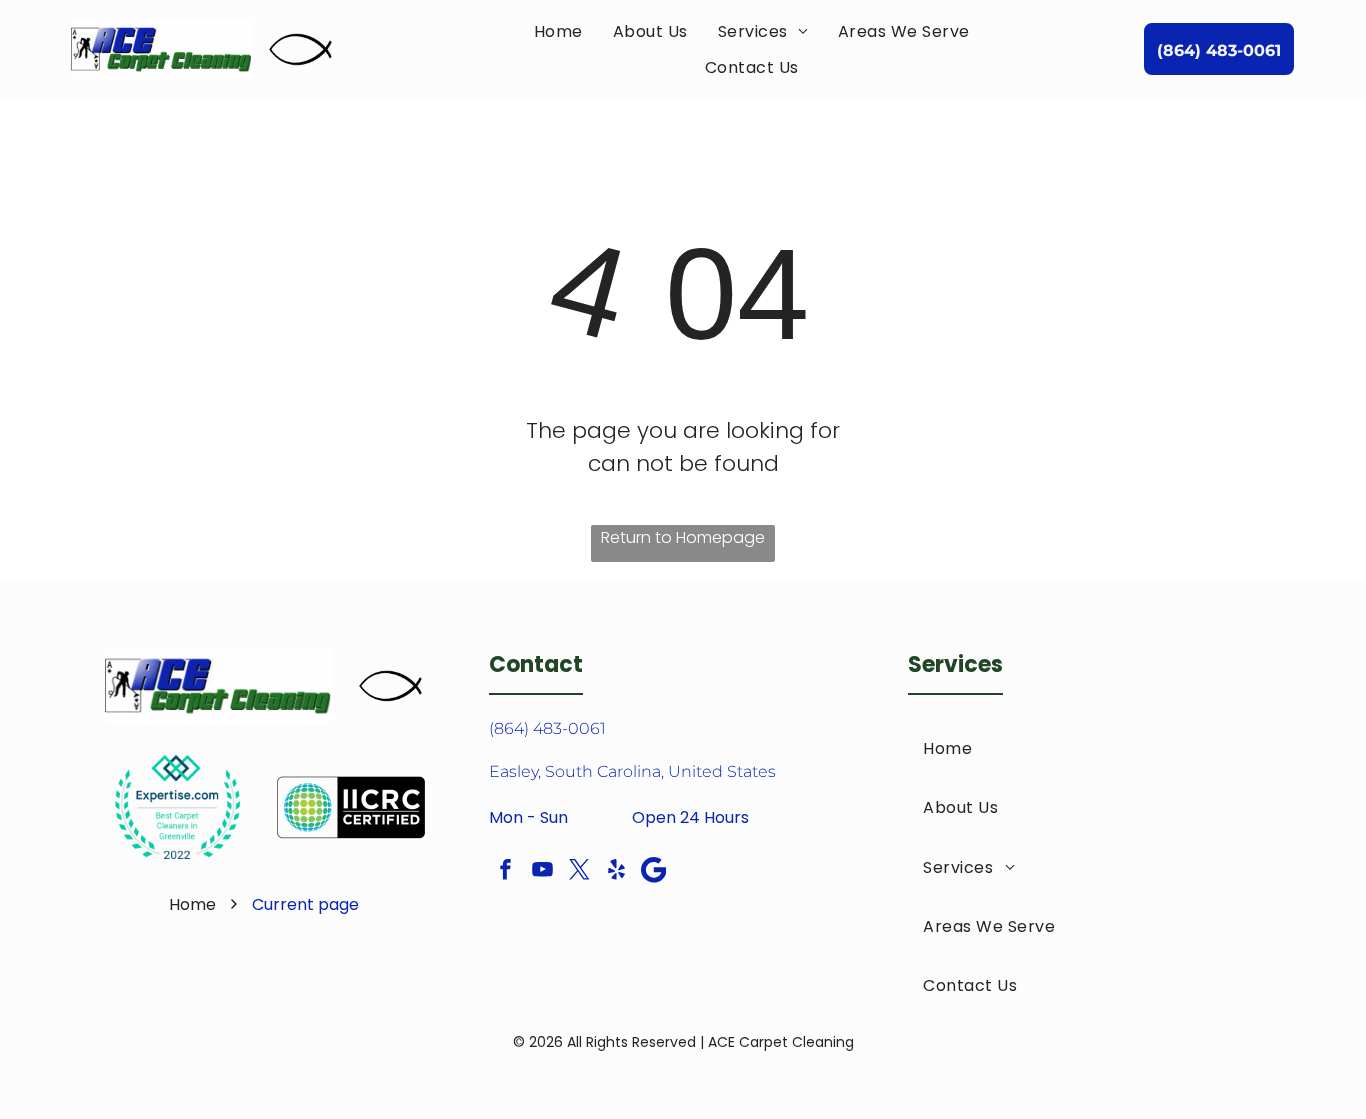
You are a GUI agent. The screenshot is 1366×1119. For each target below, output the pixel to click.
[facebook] (505, 872)
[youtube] (542, 872)
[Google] (653, 872)
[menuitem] (558, 31)
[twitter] (579, 872)
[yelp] (616, 872)
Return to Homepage (683, 537)
